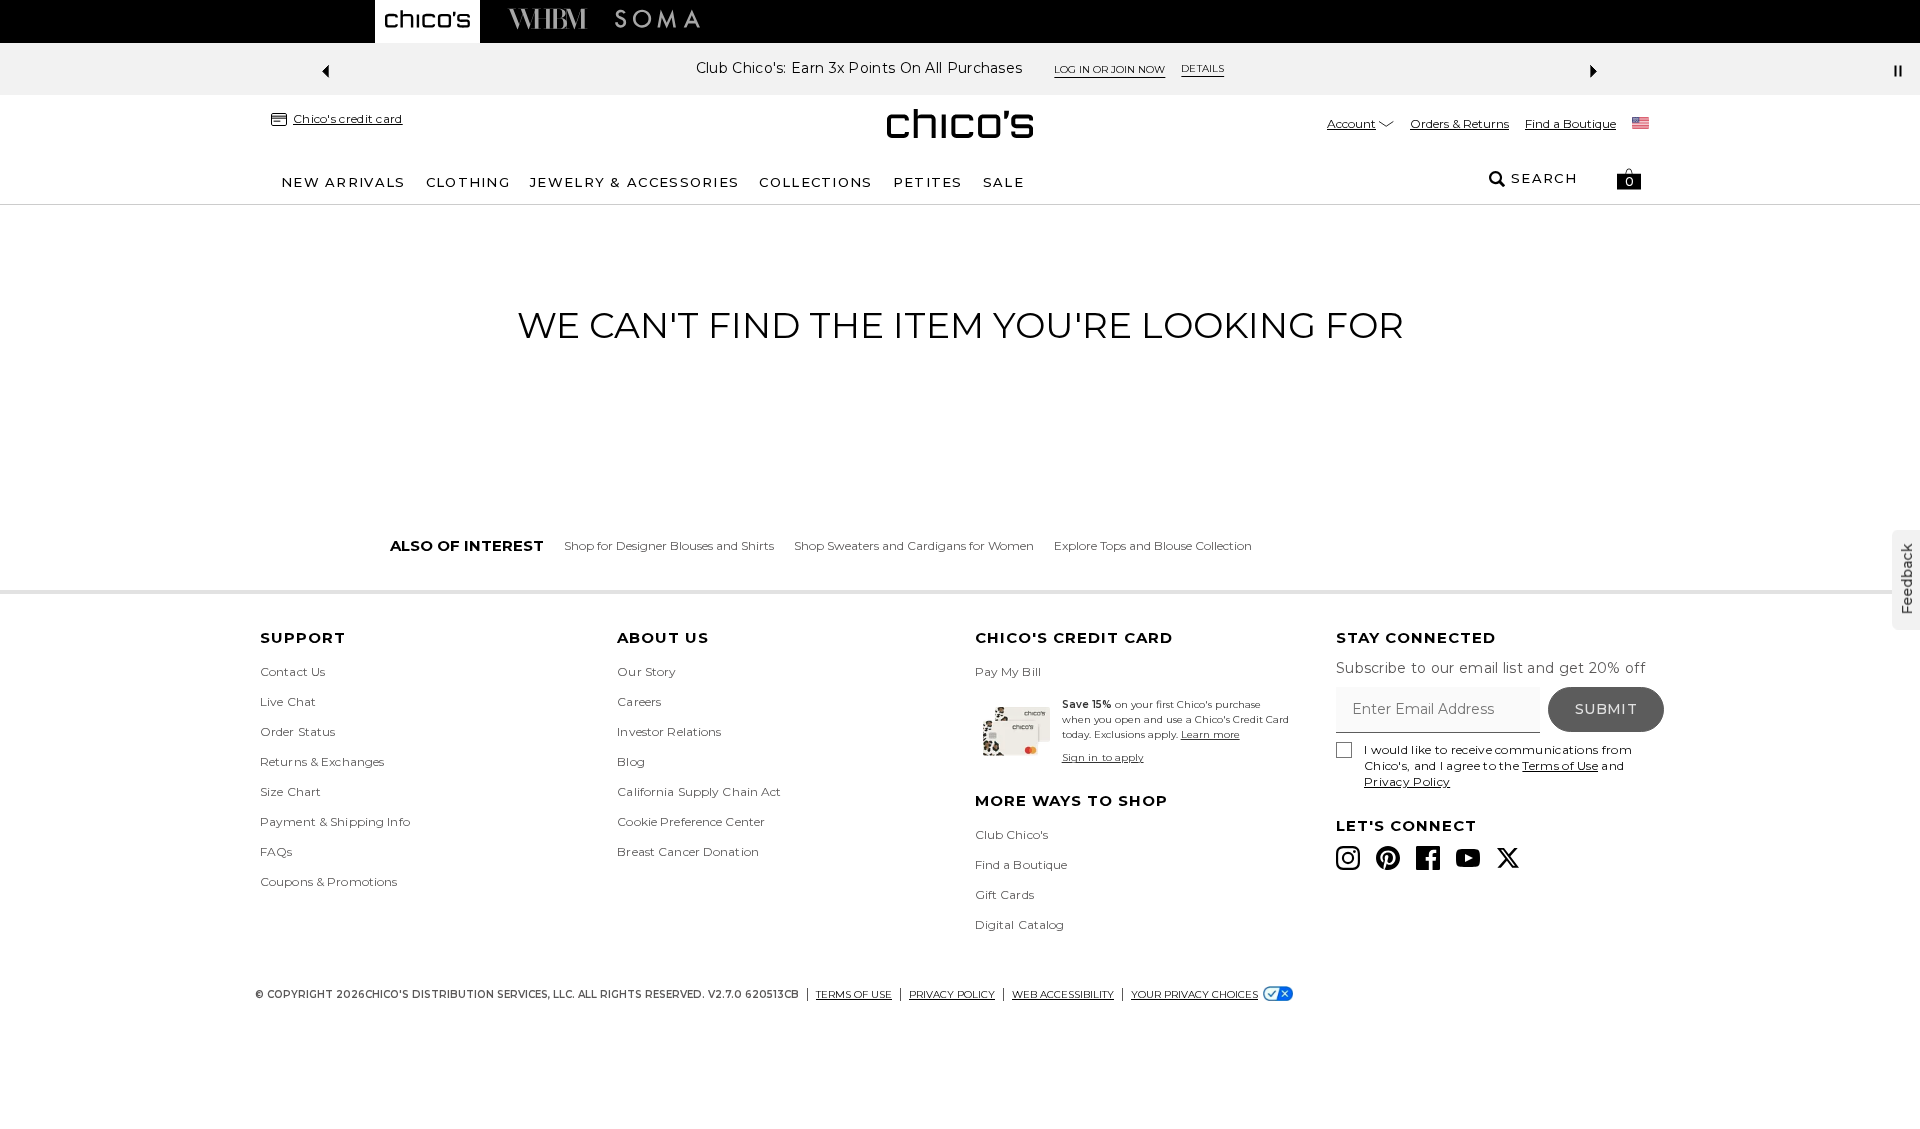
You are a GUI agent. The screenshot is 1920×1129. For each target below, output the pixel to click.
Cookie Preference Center (691, 821)
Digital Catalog (1020, 924)
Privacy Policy (1407, 781)
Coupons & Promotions (328, 881)
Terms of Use (1560, 765)
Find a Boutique (1570, 123)
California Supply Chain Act (699, 791)
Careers (639, 701)
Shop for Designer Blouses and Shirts (669, 545)
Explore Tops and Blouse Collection (1153, 545)
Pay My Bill (1008, 671)
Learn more (1210, 734)
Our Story (646, 671)
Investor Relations (669, 731)
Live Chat (288, 701)
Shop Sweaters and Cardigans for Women (914, 545)
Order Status (297, 731)
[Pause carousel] (1898, 71)
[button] (1629, 179)
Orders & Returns (1459, 123)
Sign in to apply (1103, 757)
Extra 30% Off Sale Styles (1109, 68)
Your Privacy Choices (1194, 994)
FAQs (276, 851)
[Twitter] (1508, 858)
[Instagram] (1348, 858)
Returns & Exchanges (322, 761)
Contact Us (292, 671)
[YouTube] (1468, 858)
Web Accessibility (1063, 994)
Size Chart (290, 791)
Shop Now (1261, 69)
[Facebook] (1428, 858)
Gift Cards (1004, 894)
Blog (630, 761)
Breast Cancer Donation (688, 851)
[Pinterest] (1388, 858)
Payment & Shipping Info (335, 821)
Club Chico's (1011, 834)
